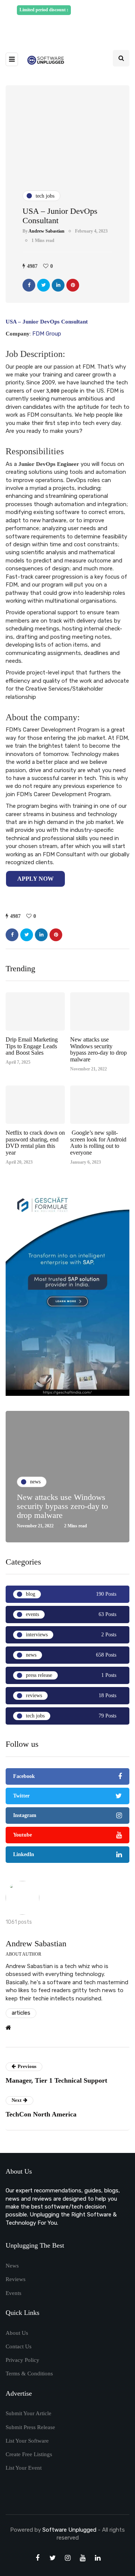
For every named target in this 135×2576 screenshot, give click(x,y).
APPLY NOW (35, 879)
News (12, 2266)
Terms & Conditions (29, 2373)
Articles (21, 2013)
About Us (17, 2333)
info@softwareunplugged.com (76, 27)
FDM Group (47, 334)
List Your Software (27, 2441)
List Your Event (24, 2468)
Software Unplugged (70, 2530)
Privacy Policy (22, 2360)
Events (13, 2293)
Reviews (16, 2279)
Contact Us (19, 2346)
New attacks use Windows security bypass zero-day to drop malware (98, 1049)
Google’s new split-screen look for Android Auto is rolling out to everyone (98, 1143)
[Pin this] (73, 285)
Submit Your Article (28, 2413)
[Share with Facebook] (29, 285)
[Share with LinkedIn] (58, 285)
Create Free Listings (29, 2454)
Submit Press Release (30, 2427)
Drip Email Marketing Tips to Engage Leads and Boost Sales (32, 1046)
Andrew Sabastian (46, 231)
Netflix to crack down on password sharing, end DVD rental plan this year (35, 1143)
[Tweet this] (43, 285)
